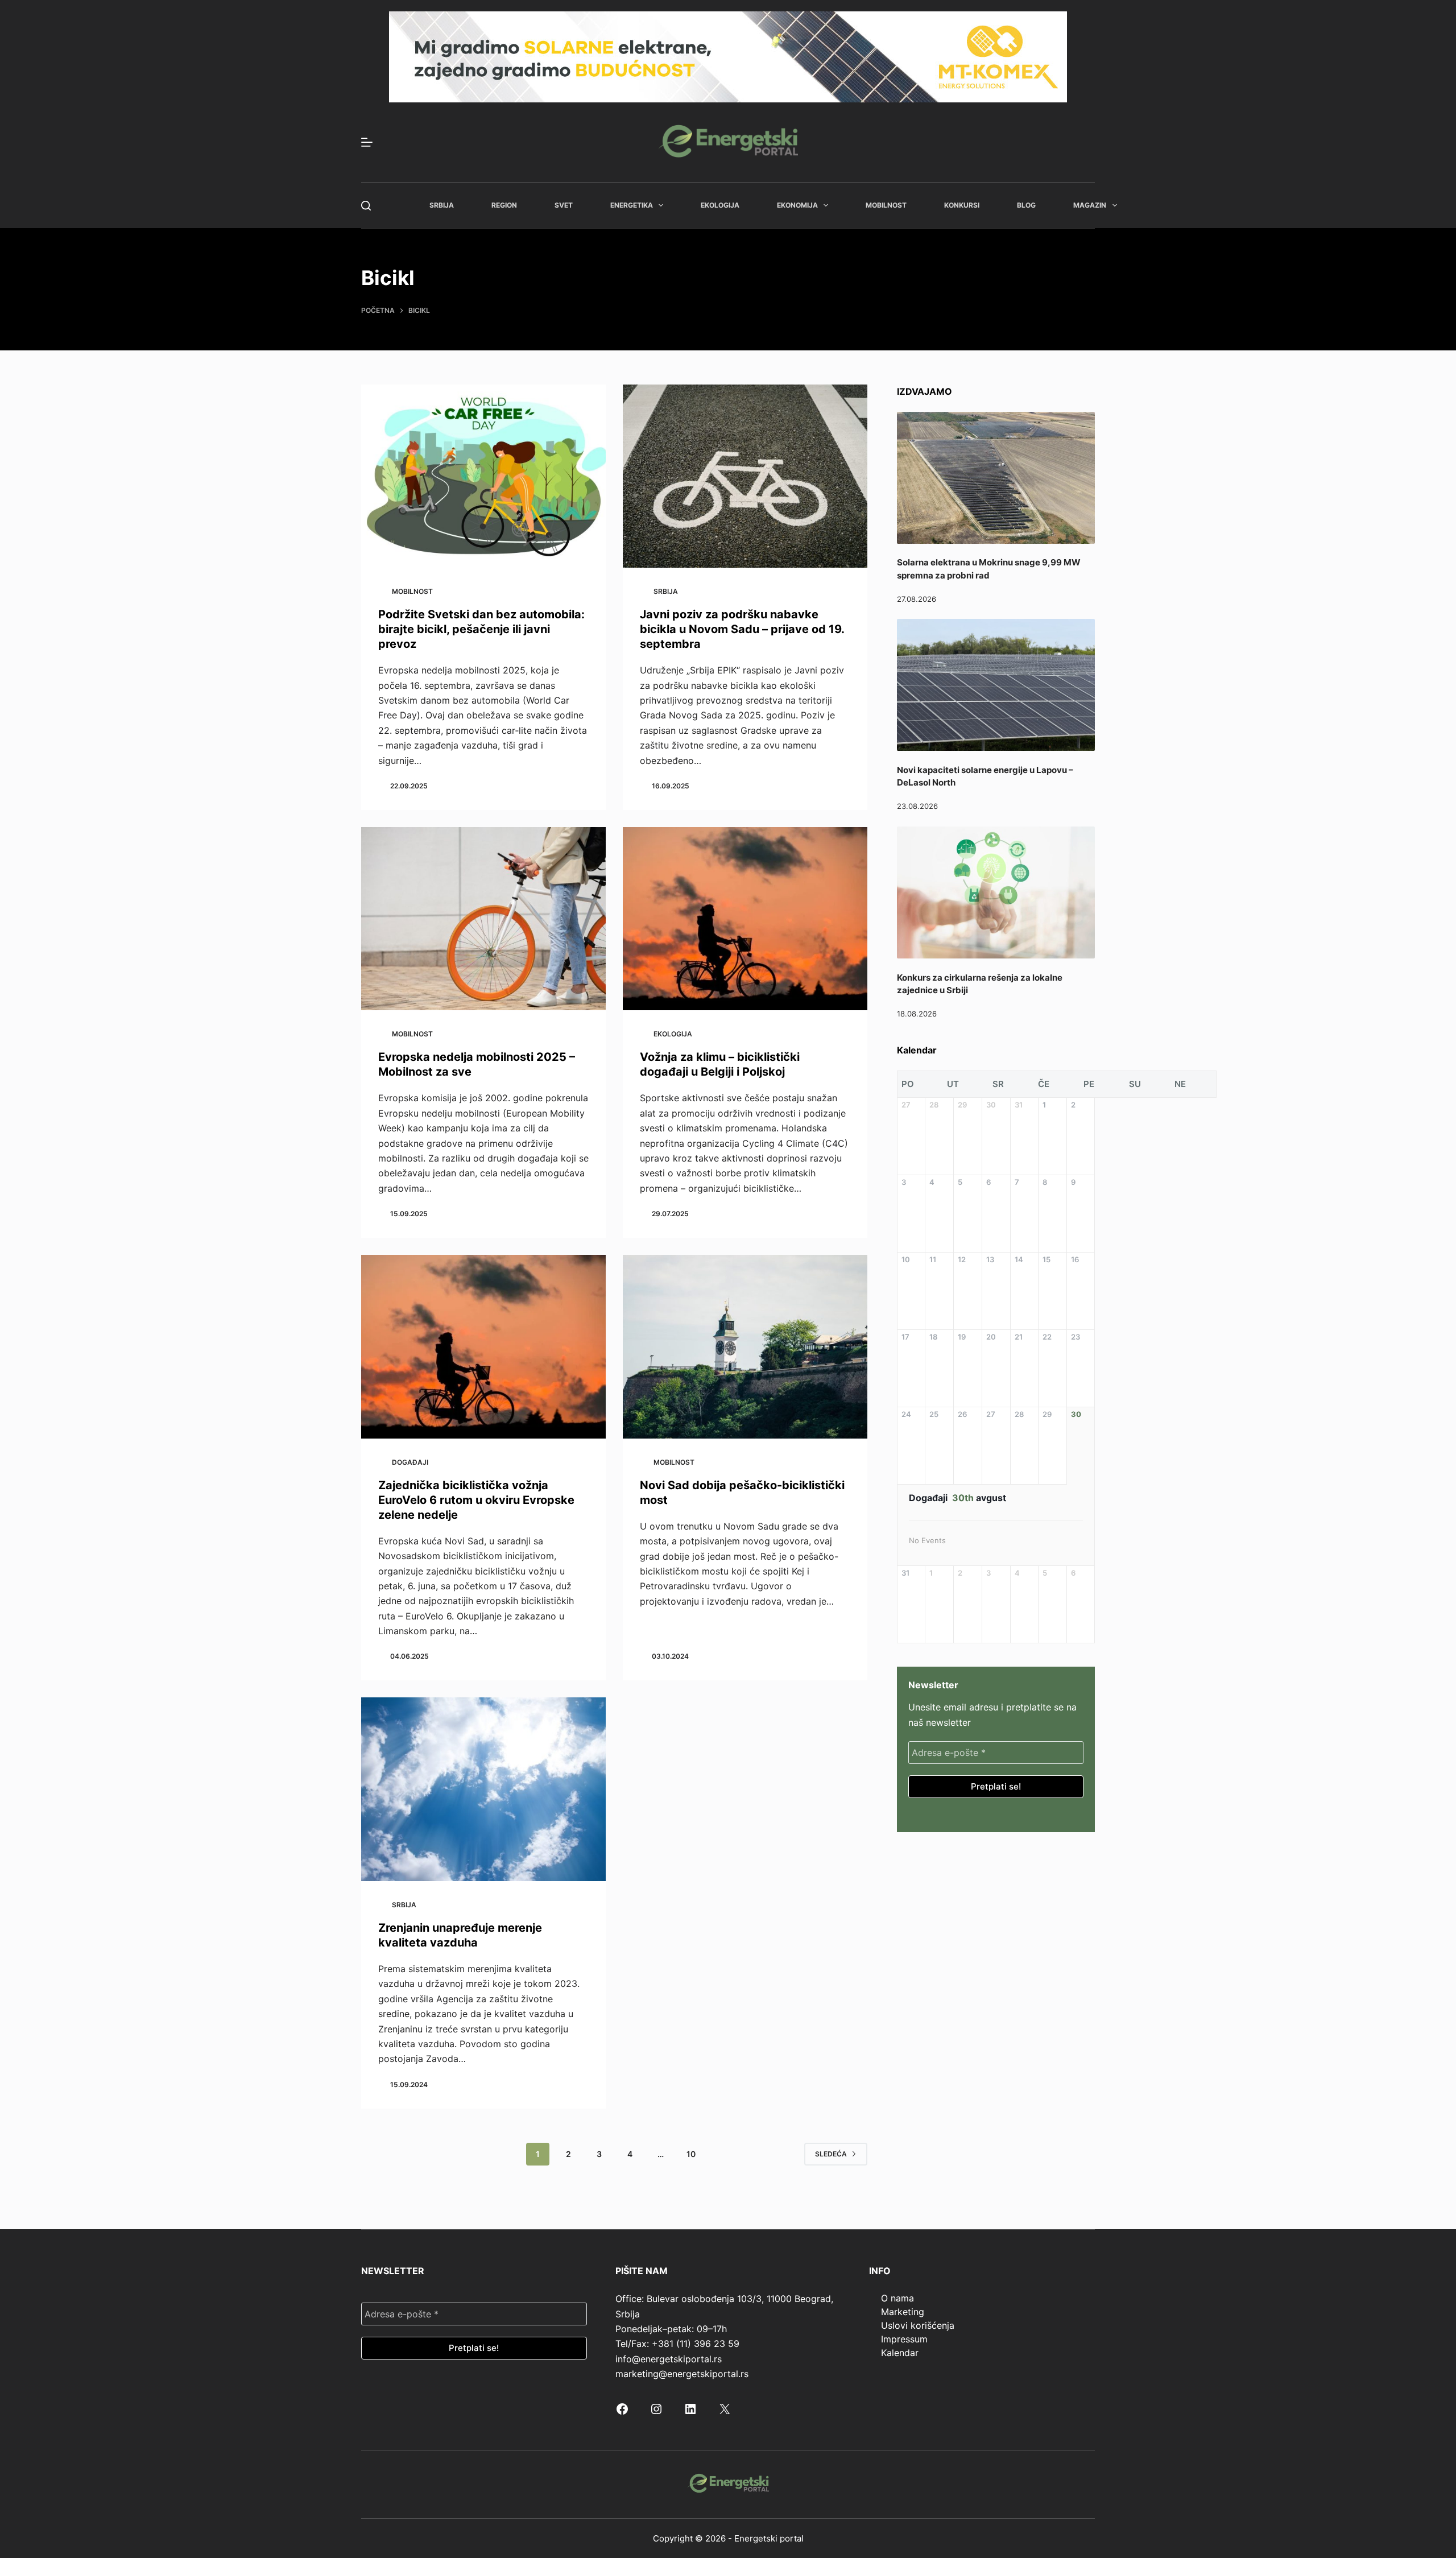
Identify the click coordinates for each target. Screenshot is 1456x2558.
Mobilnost (886, 205)
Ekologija (720, 205)
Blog (1026, 205)
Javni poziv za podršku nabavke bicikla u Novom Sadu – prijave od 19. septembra (742, 629)
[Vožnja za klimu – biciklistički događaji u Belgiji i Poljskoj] (745, 919)
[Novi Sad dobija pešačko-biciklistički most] (745, 1347)
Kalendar (900, 2353)
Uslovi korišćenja (918, 2325)
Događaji (410, 1462)
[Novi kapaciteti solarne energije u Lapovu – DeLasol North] (996, 685)
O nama (897, 2298)
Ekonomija (797, 205)
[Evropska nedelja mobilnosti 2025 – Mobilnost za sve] (483, 919)
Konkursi (962, 205)
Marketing (903, 2312)
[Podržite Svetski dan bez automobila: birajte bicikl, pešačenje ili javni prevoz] (483, 476)
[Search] (366, 206)
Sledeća (831, 2154)
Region (504, 205)
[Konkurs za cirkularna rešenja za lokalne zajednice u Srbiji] (996, 892)
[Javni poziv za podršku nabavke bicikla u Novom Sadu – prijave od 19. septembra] (745, 476)
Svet (564, 205)
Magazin (1090, 205)
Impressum (904, 2339)
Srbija (442, 205)
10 (691, 2154)
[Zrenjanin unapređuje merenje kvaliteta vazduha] (483, 1789)
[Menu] (367, 142)
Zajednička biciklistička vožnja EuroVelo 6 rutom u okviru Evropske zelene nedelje (476, 1500)
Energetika (632, 205)
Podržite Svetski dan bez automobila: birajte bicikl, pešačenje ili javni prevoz (481, 629)
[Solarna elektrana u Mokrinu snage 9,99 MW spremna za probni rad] (996, 478)
